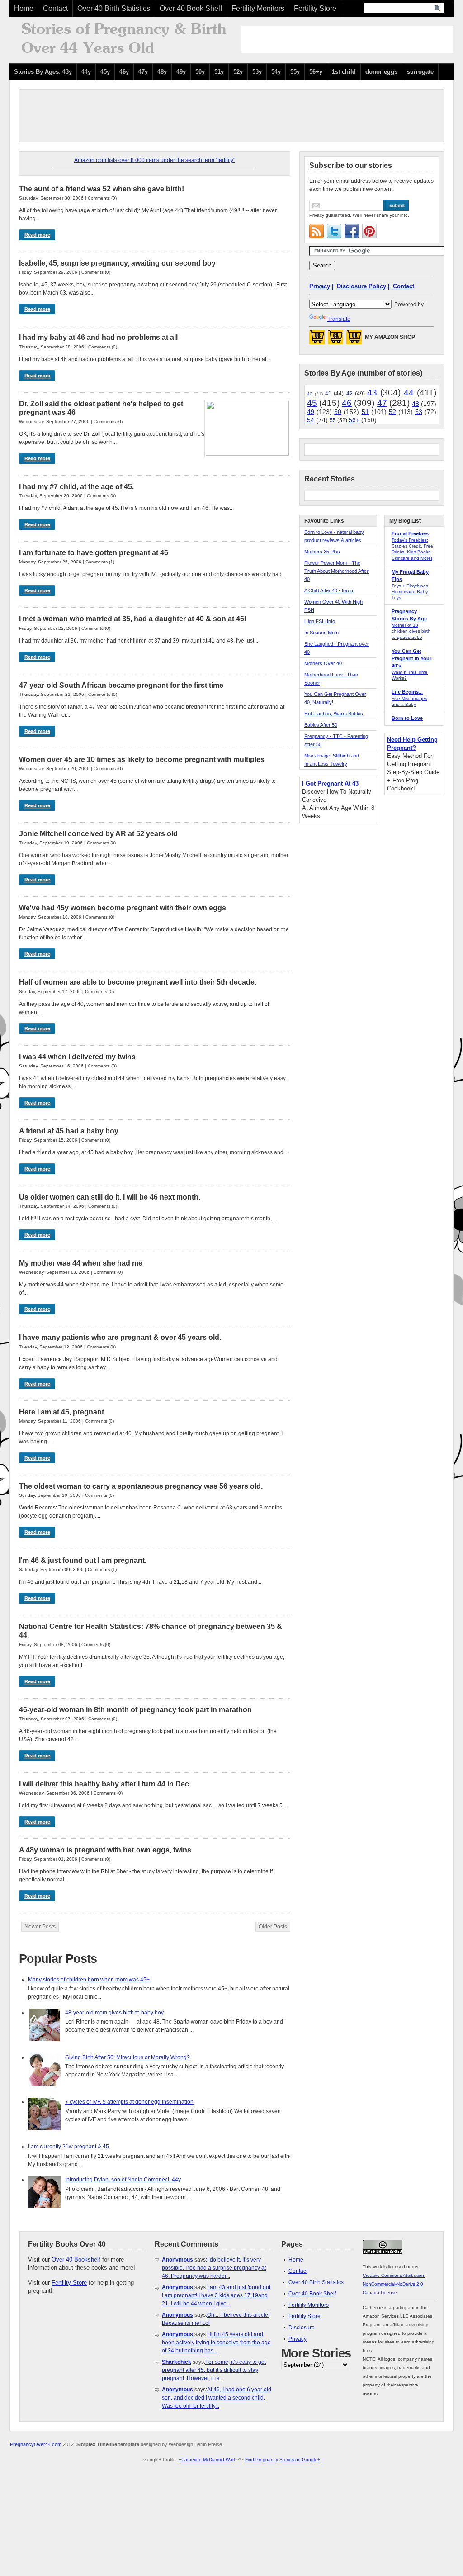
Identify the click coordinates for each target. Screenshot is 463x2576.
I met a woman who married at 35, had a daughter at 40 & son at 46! (133, 619)
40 (310, 394)
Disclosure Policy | (363, 286)
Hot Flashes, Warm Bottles (334, 714)
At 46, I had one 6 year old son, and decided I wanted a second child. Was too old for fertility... (217, 2398)
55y (295, 72)
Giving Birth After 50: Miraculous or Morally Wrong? (128, 2057)
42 (350, 394)
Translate (339, 319)
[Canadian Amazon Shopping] (335, 340)
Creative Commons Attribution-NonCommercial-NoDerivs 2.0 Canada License (394, 2284)
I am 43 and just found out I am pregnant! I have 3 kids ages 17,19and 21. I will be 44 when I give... (216, 2295)
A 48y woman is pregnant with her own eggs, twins (105, 1850)
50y (200, 72)
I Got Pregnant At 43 (330, 783)
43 (372, 393)
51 (365, 412)
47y (143, 72)
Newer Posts (40, 1927)
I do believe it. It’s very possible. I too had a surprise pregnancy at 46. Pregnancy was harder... (214, 2268)
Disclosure (302, 2328)
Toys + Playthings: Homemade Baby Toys (411, 592)
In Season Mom (321, 633)
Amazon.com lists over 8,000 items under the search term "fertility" (155, 160)
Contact (55, 8)
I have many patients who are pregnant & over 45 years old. (120, 1337)
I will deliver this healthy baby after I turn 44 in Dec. (105, 1784)
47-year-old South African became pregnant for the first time (121, 685)
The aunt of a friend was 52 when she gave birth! (102, 189)
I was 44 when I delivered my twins (77, 1057)
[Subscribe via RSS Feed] (317, 231)
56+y (316, 72)
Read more (37, 235)
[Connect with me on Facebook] (352, 231)
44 (409, 393)
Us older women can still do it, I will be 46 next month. (110, 1197)
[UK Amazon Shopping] (354, 340)
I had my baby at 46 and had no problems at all (98, 337)
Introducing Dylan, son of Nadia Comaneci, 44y (123, 2180)
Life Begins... (407, 692)
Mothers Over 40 (323, 663)
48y (162, 72)
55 (333, 420)
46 (347, 403)
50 (338, 412)
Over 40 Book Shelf (191, 8)
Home (24, 8)
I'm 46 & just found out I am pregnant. (83, 1560)
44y (86, 72)
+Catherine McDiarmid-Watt (207, 2459)
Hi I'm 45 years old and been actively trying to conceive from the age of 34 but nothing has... (216, 2343)
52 (392, 412)
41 (328, 394)
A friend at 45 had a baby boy (69, 1131)
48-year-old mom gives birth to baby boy (114, 2013)
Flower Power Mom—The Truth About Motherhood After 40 (336, 571)
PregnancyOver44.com (36, 2444)
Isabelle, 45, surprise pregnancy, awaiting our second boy (117, 263)
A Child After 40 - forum (329, 590)
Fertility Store (315, 8)
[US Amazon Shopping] (317, 340)
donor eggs (381, 72)
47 (382, 403)
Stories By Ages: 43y (43, 72)
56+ (354, 420)
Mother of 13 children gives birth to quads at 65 (411, 631)
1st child (344, 72)
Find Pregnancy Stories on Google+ (283, 2459)
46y (124, 72)
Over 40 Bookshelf (76, 2259)
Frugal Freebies (410, 533)
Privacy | (321, 286)
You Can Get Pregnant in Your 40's (411, 658)
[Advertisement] (347, 39)
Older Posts (273, 1927)
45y (105, 72)
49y (181, 72)
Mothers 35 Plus (322, 552)
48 (416, 404)
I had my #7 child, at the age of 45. (76, 487)
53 (419, 412)
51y (219, 72)
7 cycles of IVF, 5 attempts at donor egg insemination (129, 2102)
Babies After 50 (321, 725)
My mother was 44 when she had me (81, 1263)
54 (311, 420)
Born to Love (407, 718)
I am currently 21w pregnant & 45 (69, 2147)
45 (312, 403)
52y (238, 72)
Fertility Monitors (258, 8)
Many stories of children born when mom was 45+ (89, 1980)
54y (276, 72)
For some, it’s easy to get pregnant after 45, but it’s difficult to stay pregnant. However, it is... (214, 2370)
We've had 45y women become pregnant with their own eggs (123, 908)
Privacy (298, 2339)
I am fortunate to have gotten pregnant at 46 (94, 553)
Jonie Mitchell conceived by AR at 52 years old (98, 834)
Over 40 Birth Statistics (114, 8)
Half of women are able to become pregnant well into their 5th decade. (138, 982)
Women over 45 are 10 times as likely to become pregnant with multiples (142, 759)
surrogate (420, 72)
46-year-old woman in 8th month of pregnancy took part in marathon (135, 1710)
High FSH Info (320, 621)
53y (257, 72)
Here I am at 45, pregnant (61, 1412)
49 (311, 412)
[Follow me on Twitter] (334, 231)
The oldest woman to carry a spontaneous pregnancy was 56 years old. (141, 1486)
